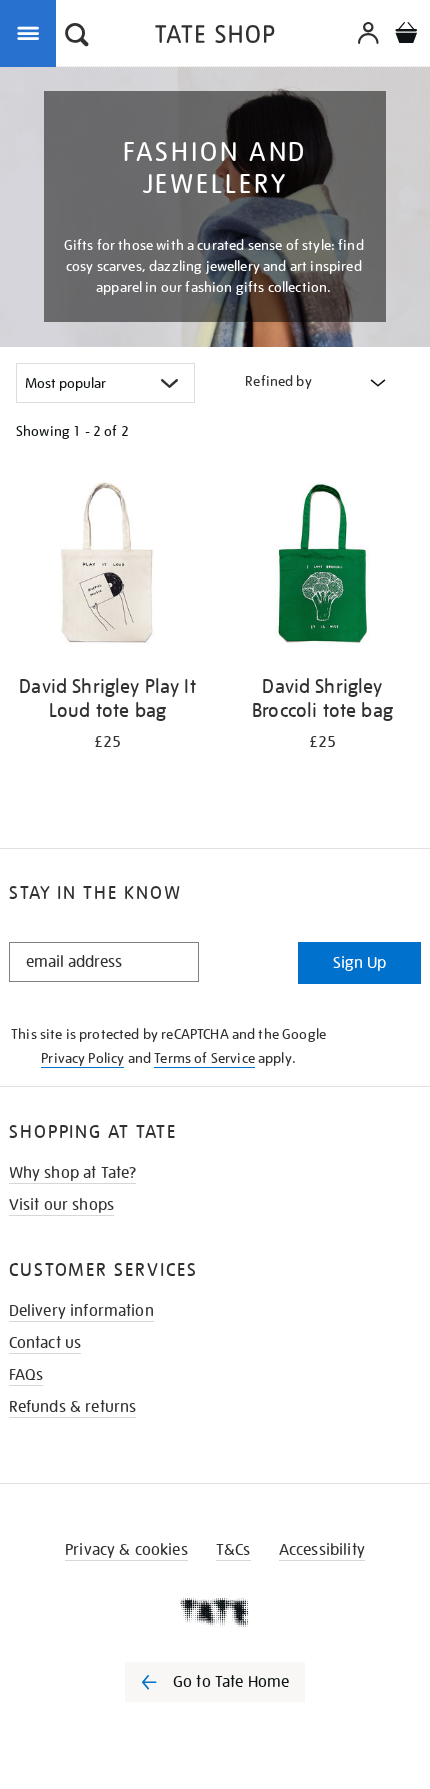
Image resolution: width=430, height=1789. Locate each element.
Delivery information (81, 1311)
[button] (77, 37)
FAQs (26, 1375)
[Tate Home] (215, 1612)
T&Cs (233, 1550)
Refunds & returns (73, 1407)
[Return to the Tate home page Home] (215, 37)
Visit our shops (61, 1205)
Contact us (45, 1343)
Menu (32, 32)
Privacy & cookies (126, 1550)
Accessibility (322, 1550)
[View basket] (406, 35)
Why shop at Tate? (73, 1173)
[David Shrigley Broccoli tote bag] (322, 568)
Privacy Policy (82, 1058)
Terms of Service (204, 1058)
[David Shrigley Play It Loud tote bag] (107, 568)
